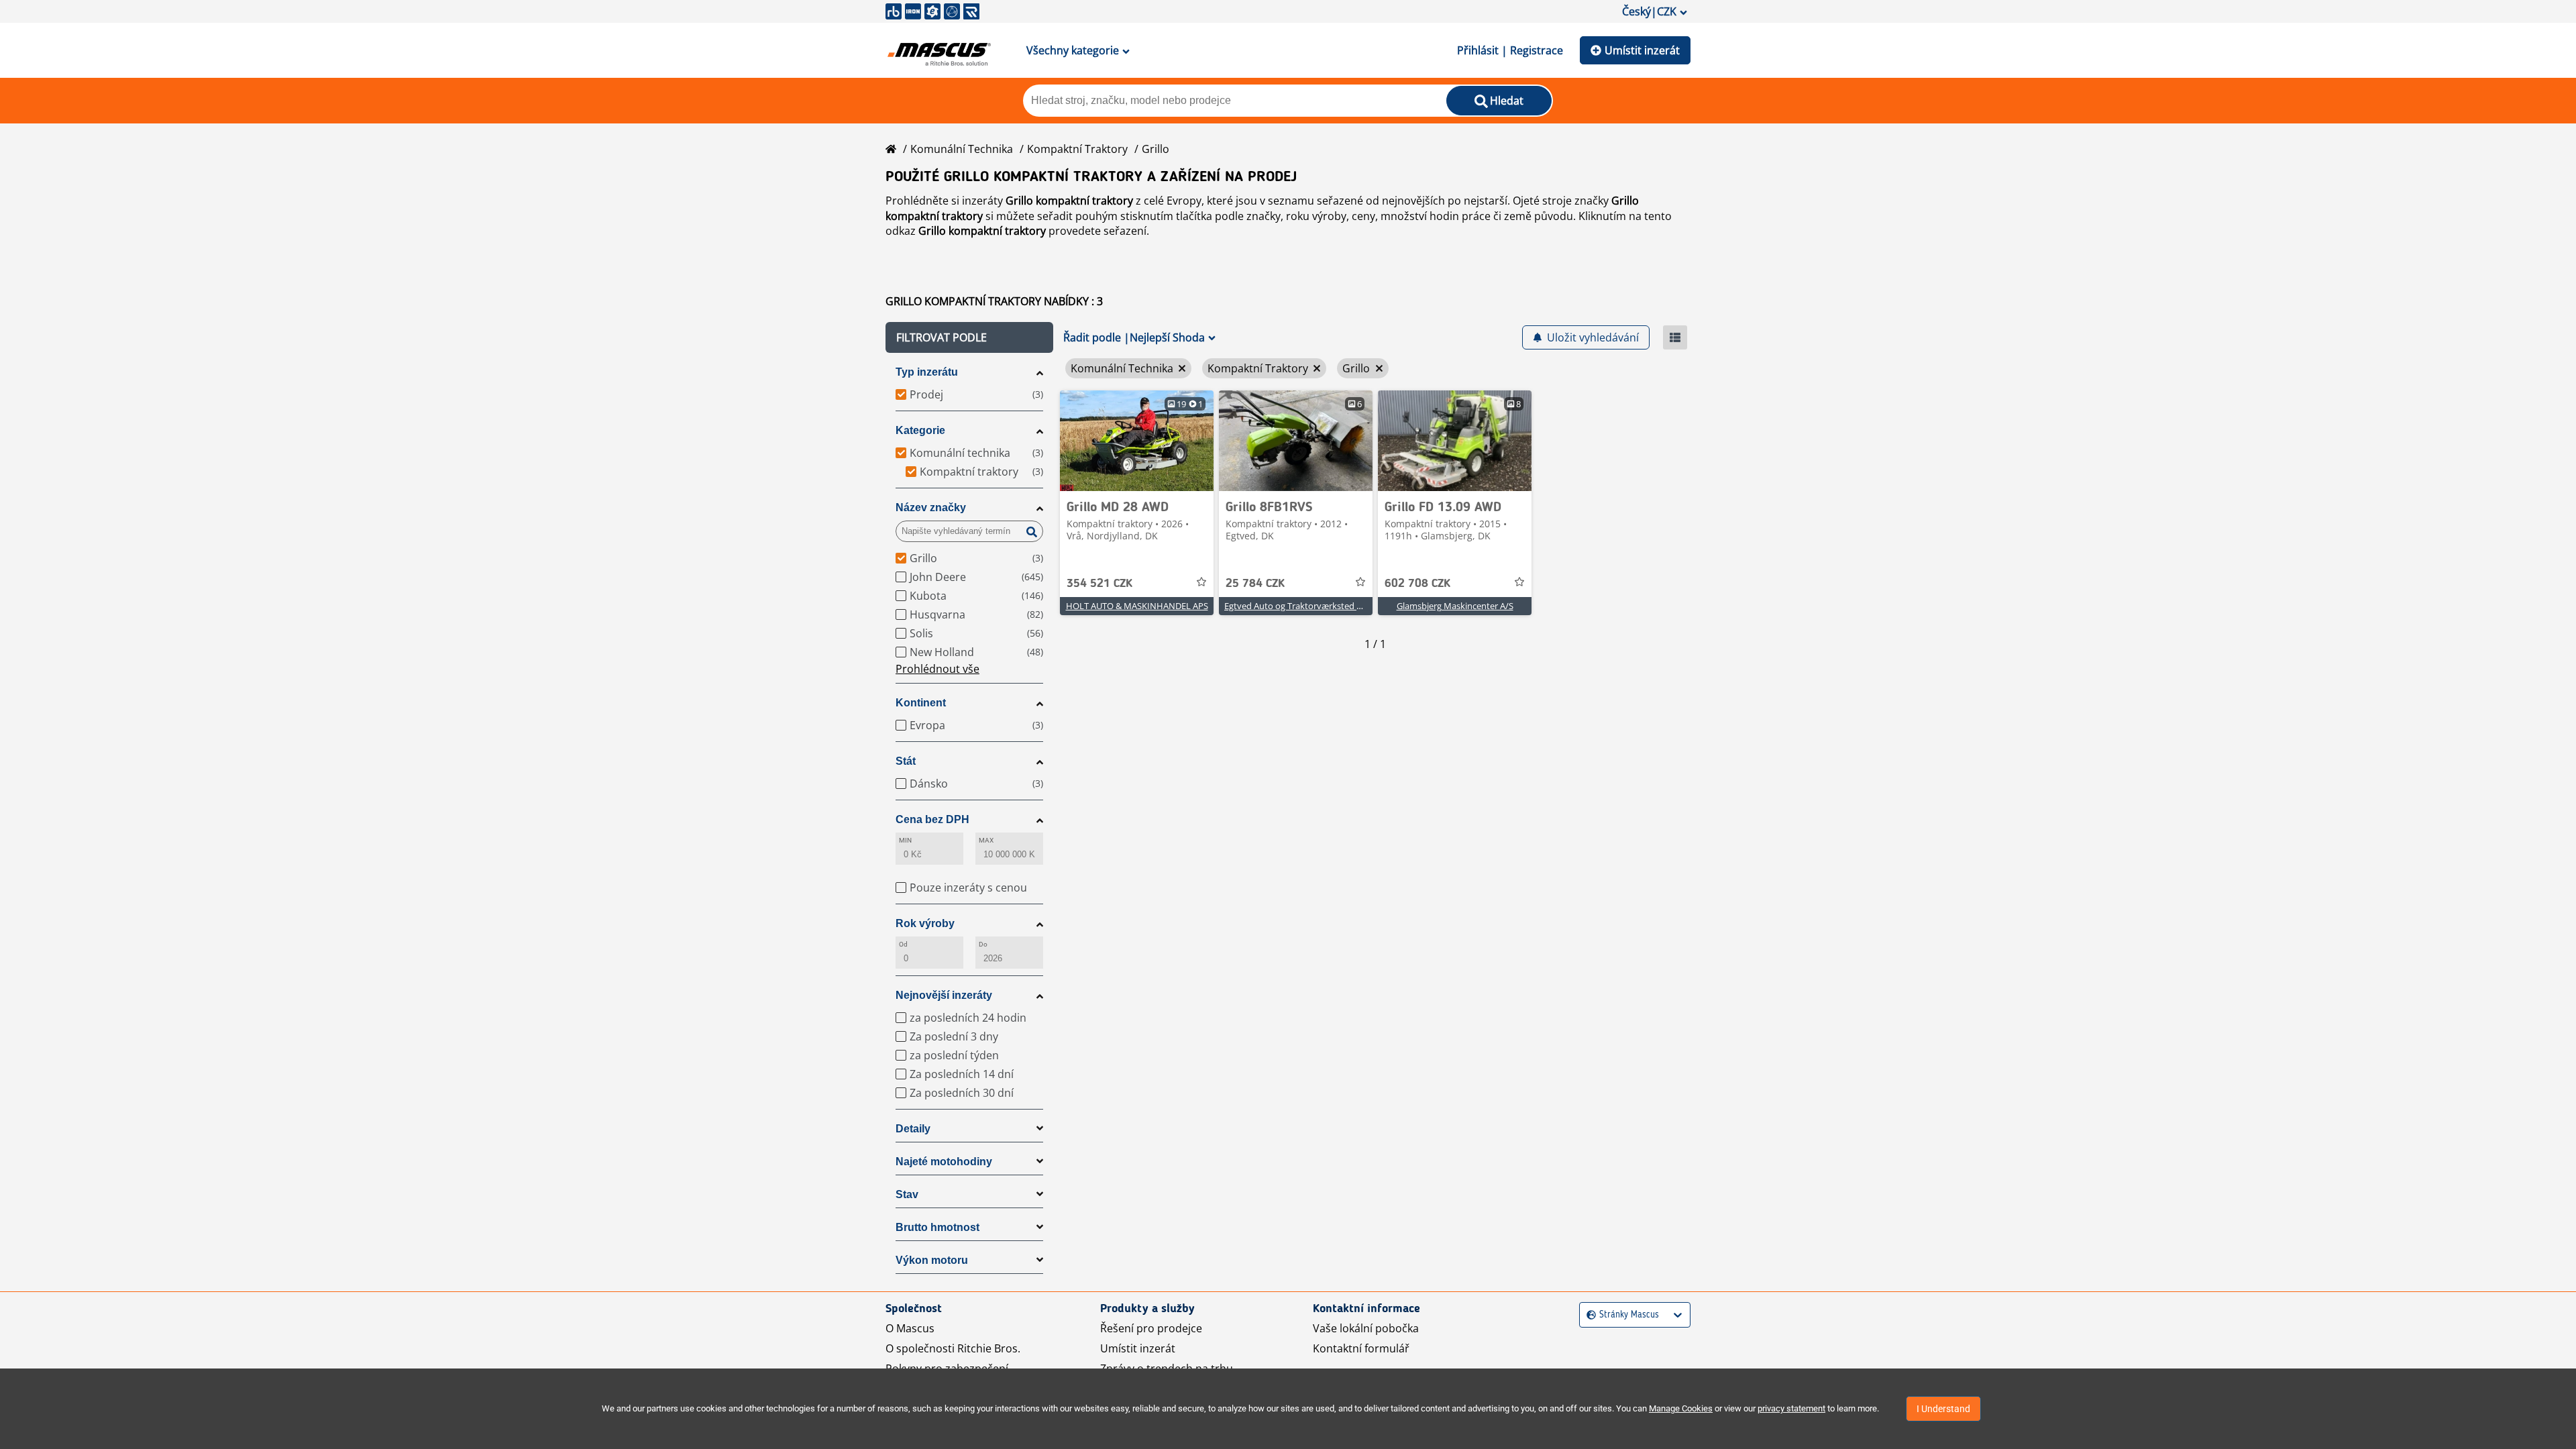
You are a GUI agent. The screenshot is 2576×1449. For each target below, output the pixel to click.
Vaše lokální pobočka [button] (1366, 1328)
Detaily (913, 1129)
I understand (1943, 1409)
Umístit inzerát (1642, 50)
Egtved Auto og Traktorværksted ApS (1298, 606)
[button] (969, 337)
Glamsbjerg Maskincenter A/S (1455, 606)
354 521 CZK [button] (1099, 584)
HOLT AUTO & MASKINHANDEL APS (1137, 606)
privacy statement (1791, 1408)
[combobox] (1588, 1315)
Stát (906, 761)
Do (983, 944)
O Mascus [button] (910, 1328)
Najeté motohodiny (944, 1162)
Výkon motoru (932, 1260)
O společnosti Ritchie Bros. (953, 1348)
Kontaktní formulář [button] (1361, 1348)
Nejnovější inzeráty (944, 995)
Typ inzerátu (927, 372)
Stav (907, 1194)
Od (903, 944)
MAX (986, 840)
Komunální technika (962, 149)
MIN (905, 840)
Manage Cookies (1681, 1408)
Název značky (931, 507)
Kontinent (921, 703)
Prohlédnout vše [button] (937, 669)
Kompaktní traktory (1077, 149)
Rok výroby (925, 923)
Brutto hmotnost (937, 1227)
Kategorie (920, 430)
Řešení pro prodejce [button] (1151, 1328)
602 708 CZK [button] (1417, 584)
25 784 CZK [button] (1255, 584)
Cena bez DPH (932, 819)
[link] (1137, 441)
